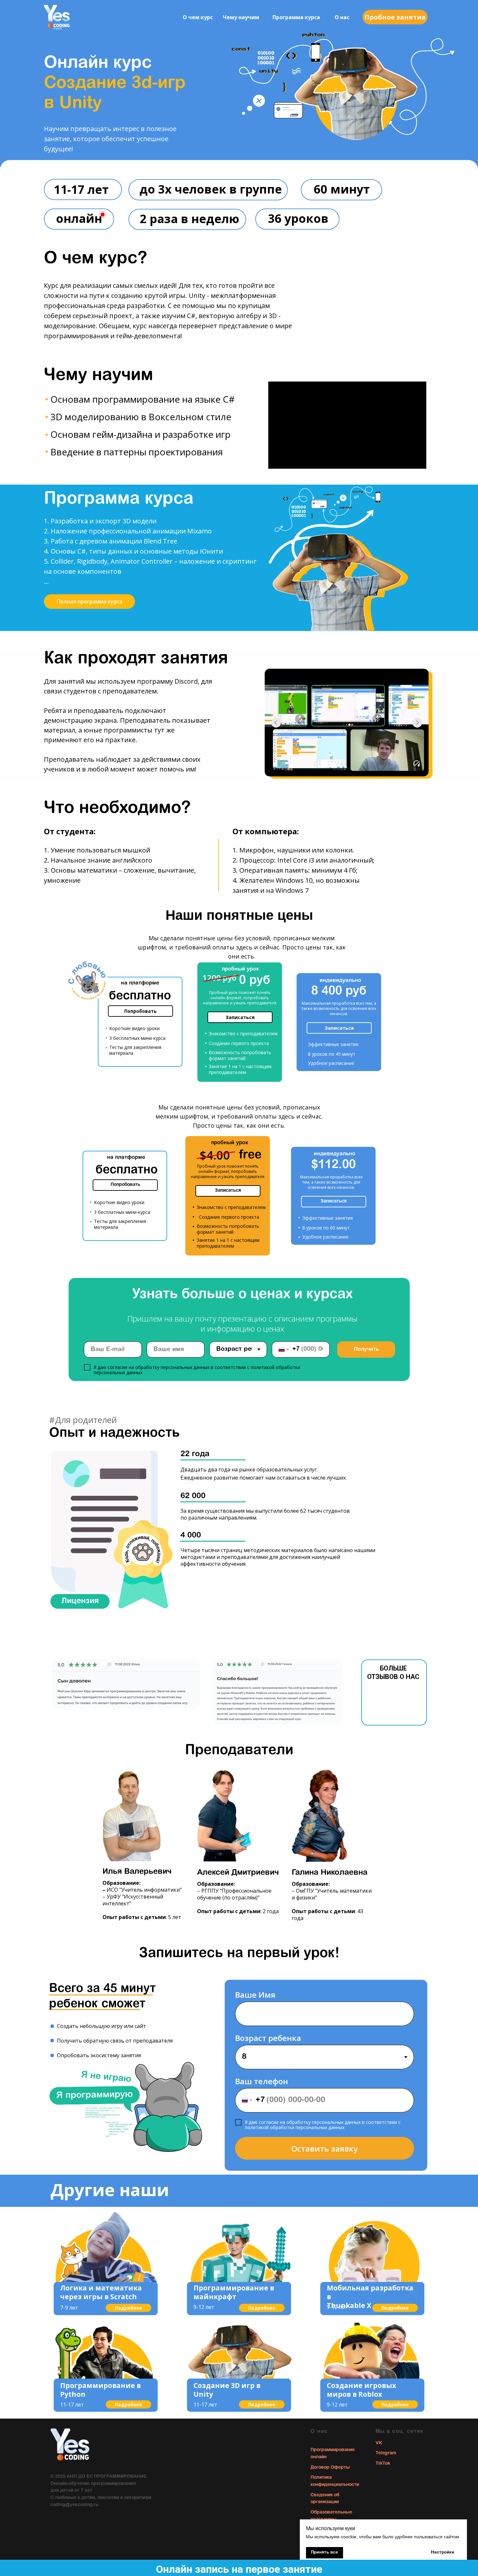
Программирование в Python (100, 2390)
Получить (366, 1349)
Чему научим (241, 17)
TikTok (383, 2464)
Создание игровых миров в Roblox (361, 2390)
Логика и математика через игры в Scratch (101, 2292)
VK (379, 2443)
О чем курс (198, 17)
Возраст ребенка (268, 2038)
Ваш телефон (262, 2081)
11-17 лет (72, 2405)
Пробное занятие (395, 17)
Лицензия (80, 1601)
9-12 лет (204, 2307)
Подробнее (128, 2308)
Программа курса (296, 17)
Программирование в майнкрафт (234, 2292)
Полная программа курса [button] (90, 601)
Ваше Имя (255, 1995)
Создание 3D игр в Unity (227, 2390)
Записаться (240, 1017)
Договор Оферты (330, 2468)
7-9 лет (69, 2308)
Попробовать (140, 1011)
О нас (342, 17)
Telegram (386, 2453)
